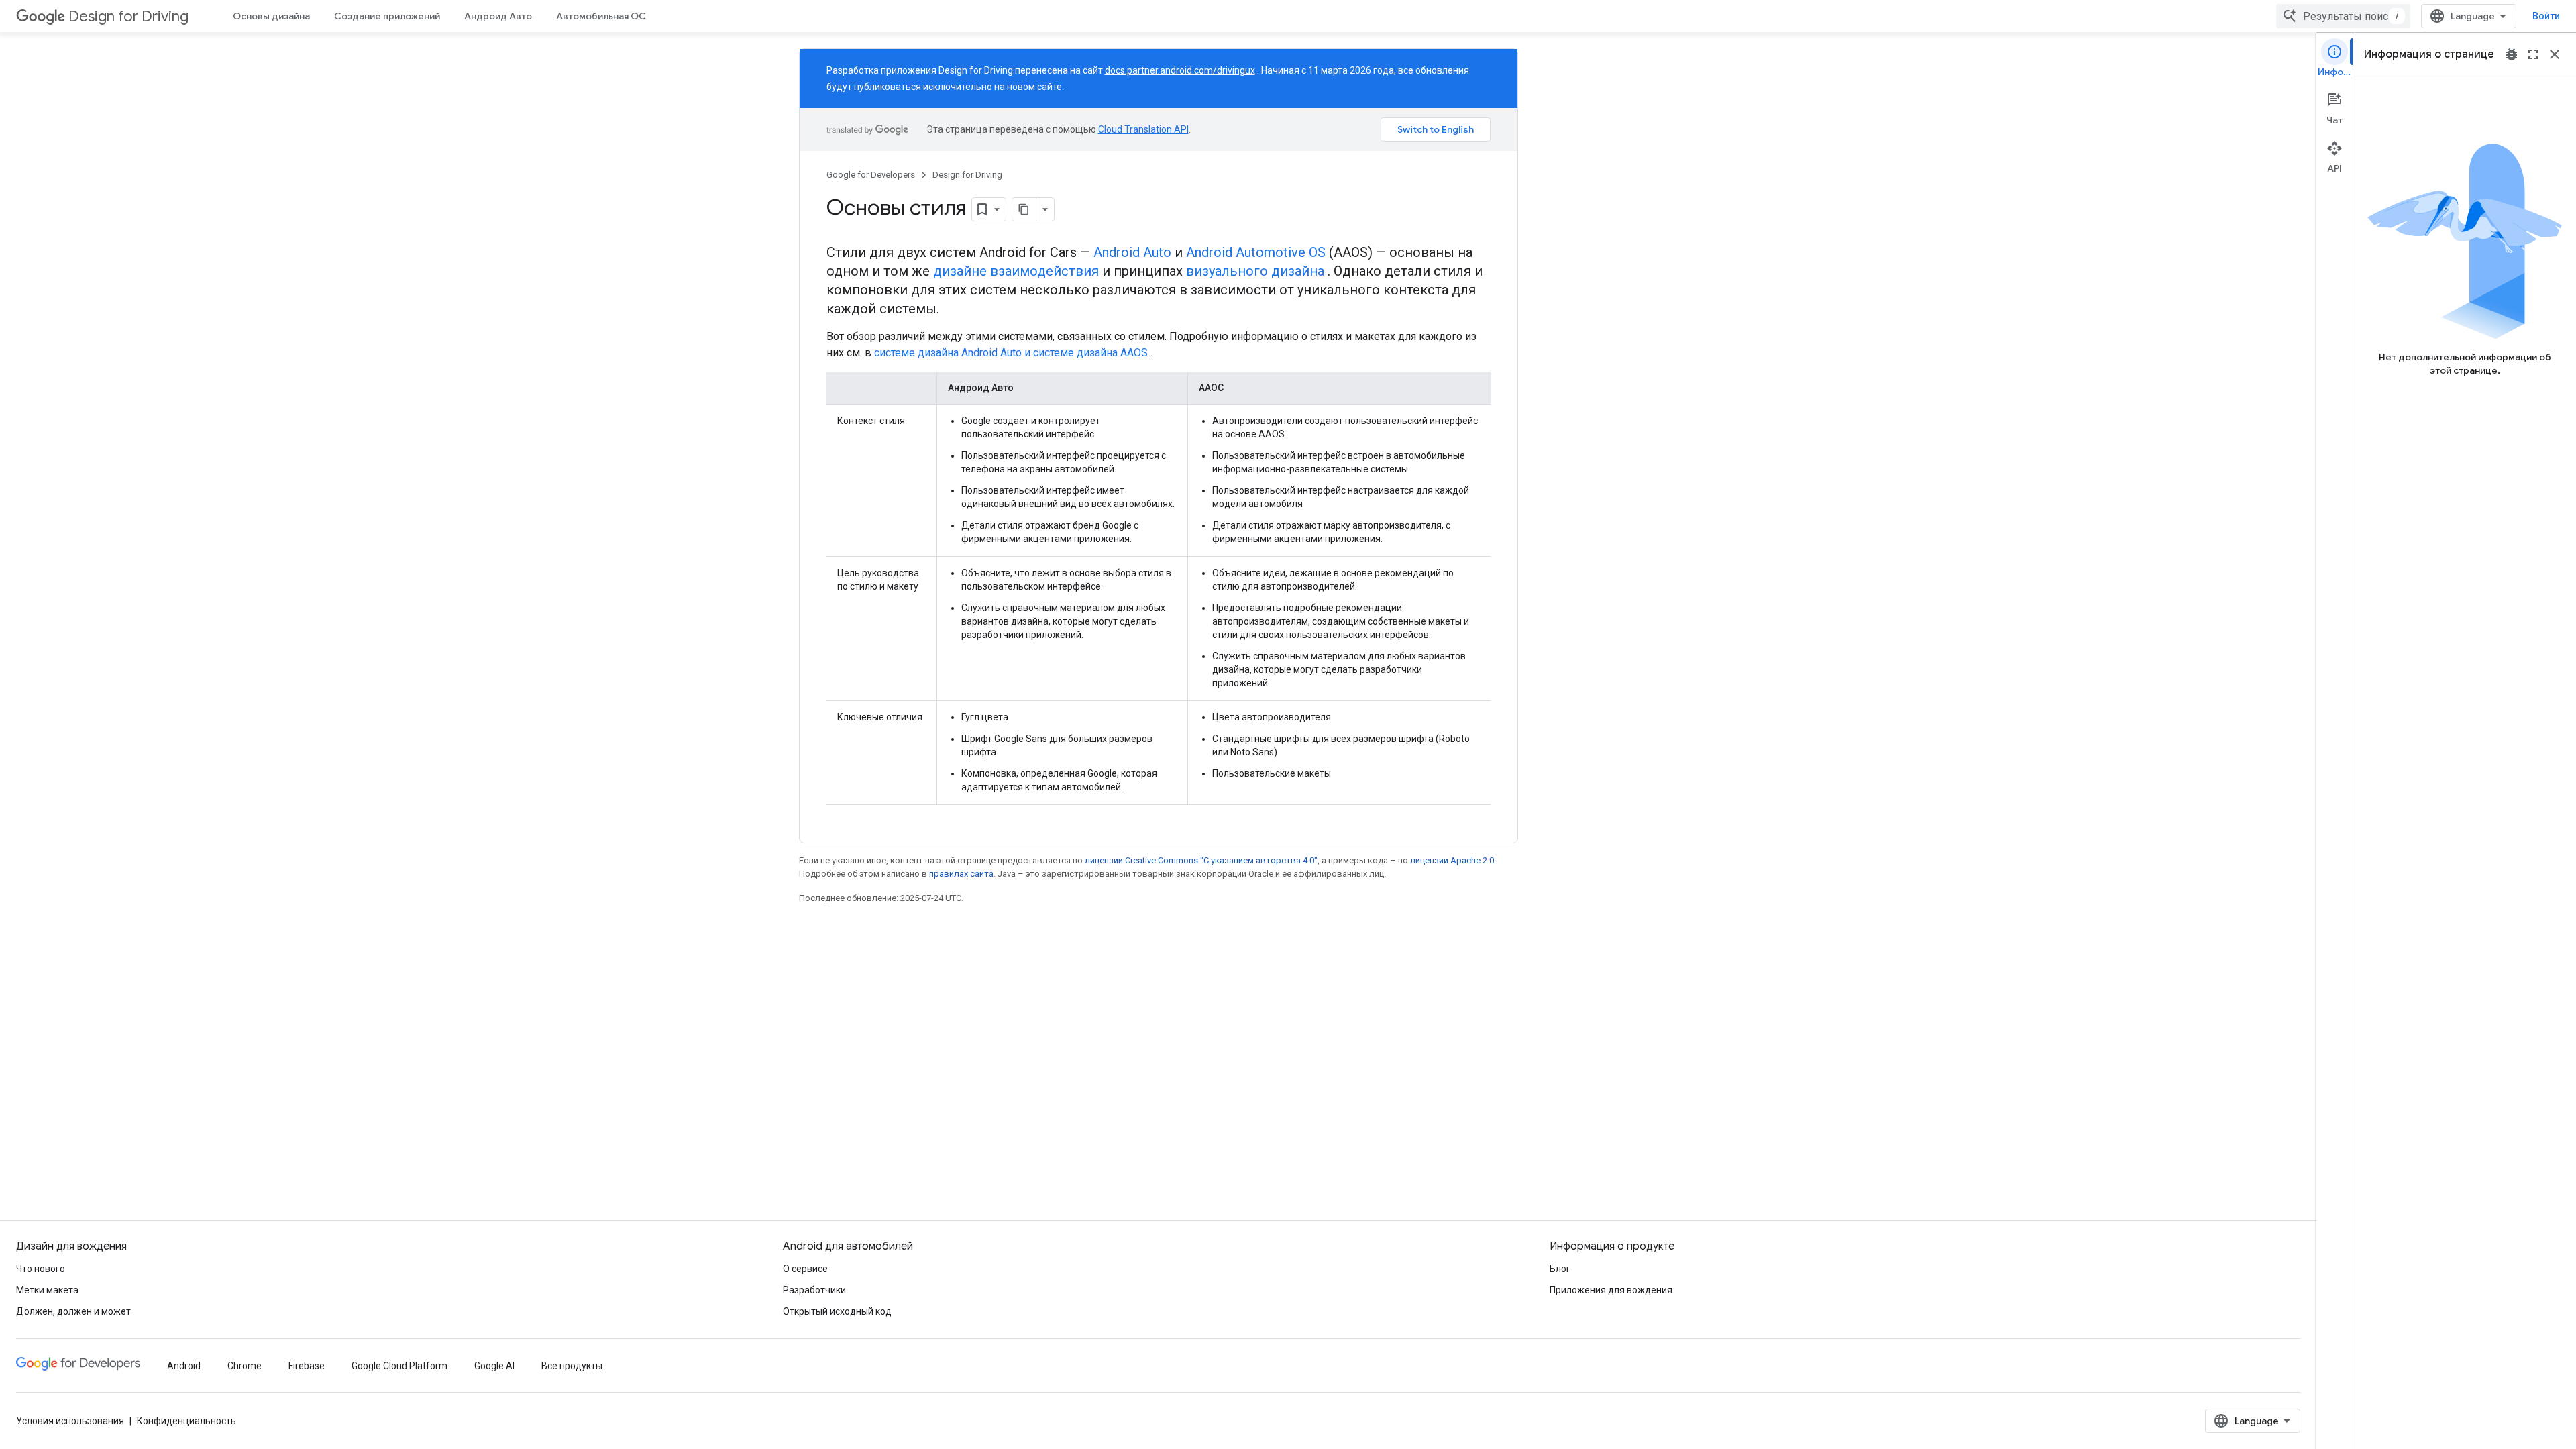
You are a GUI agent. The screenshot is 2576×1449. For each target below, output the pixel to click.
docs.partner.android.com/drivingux (1180, 70)
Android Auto (1132, 252)
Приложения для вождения (1611, 1290)
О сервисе (805, 1269)
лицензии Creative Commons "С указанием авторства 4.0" (1201, 860)
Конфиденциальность (186, 1421)
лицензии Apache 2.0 (1452, 860)
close (2555, 54)
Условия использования (70, 1421)
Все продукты (572, 1366)
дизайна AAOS (1112, 353)
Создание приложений (387, 16)
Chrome (245, 1366)
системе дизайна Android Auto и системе (974, 353)
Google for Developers (871, 175)
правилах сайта (961, 874)
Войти (2546, 16)
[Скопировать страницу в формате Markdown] (1024, 209)
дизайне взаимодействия (1016, 271)
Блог (1560, 1269)
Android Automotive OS (1256, 252)
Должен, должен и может (73, 1311)
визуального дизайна (1255, 271)
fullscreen (2533, 54)
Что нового (41, 1269)
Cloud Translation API (1143, 129)
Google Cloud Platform (399, 1366)
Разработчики (814, 1290)
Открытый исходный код (837, 1311)
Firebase (307, 1366)
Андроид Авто (498, 16)
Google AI (494, 1366)
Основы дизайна (271, 16)
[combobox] (2343, 16)
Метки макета (47, 1290)
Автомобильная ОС (601, 16)
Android (184, 1366)
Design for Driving (128, 16)
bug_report (2512, 54)
